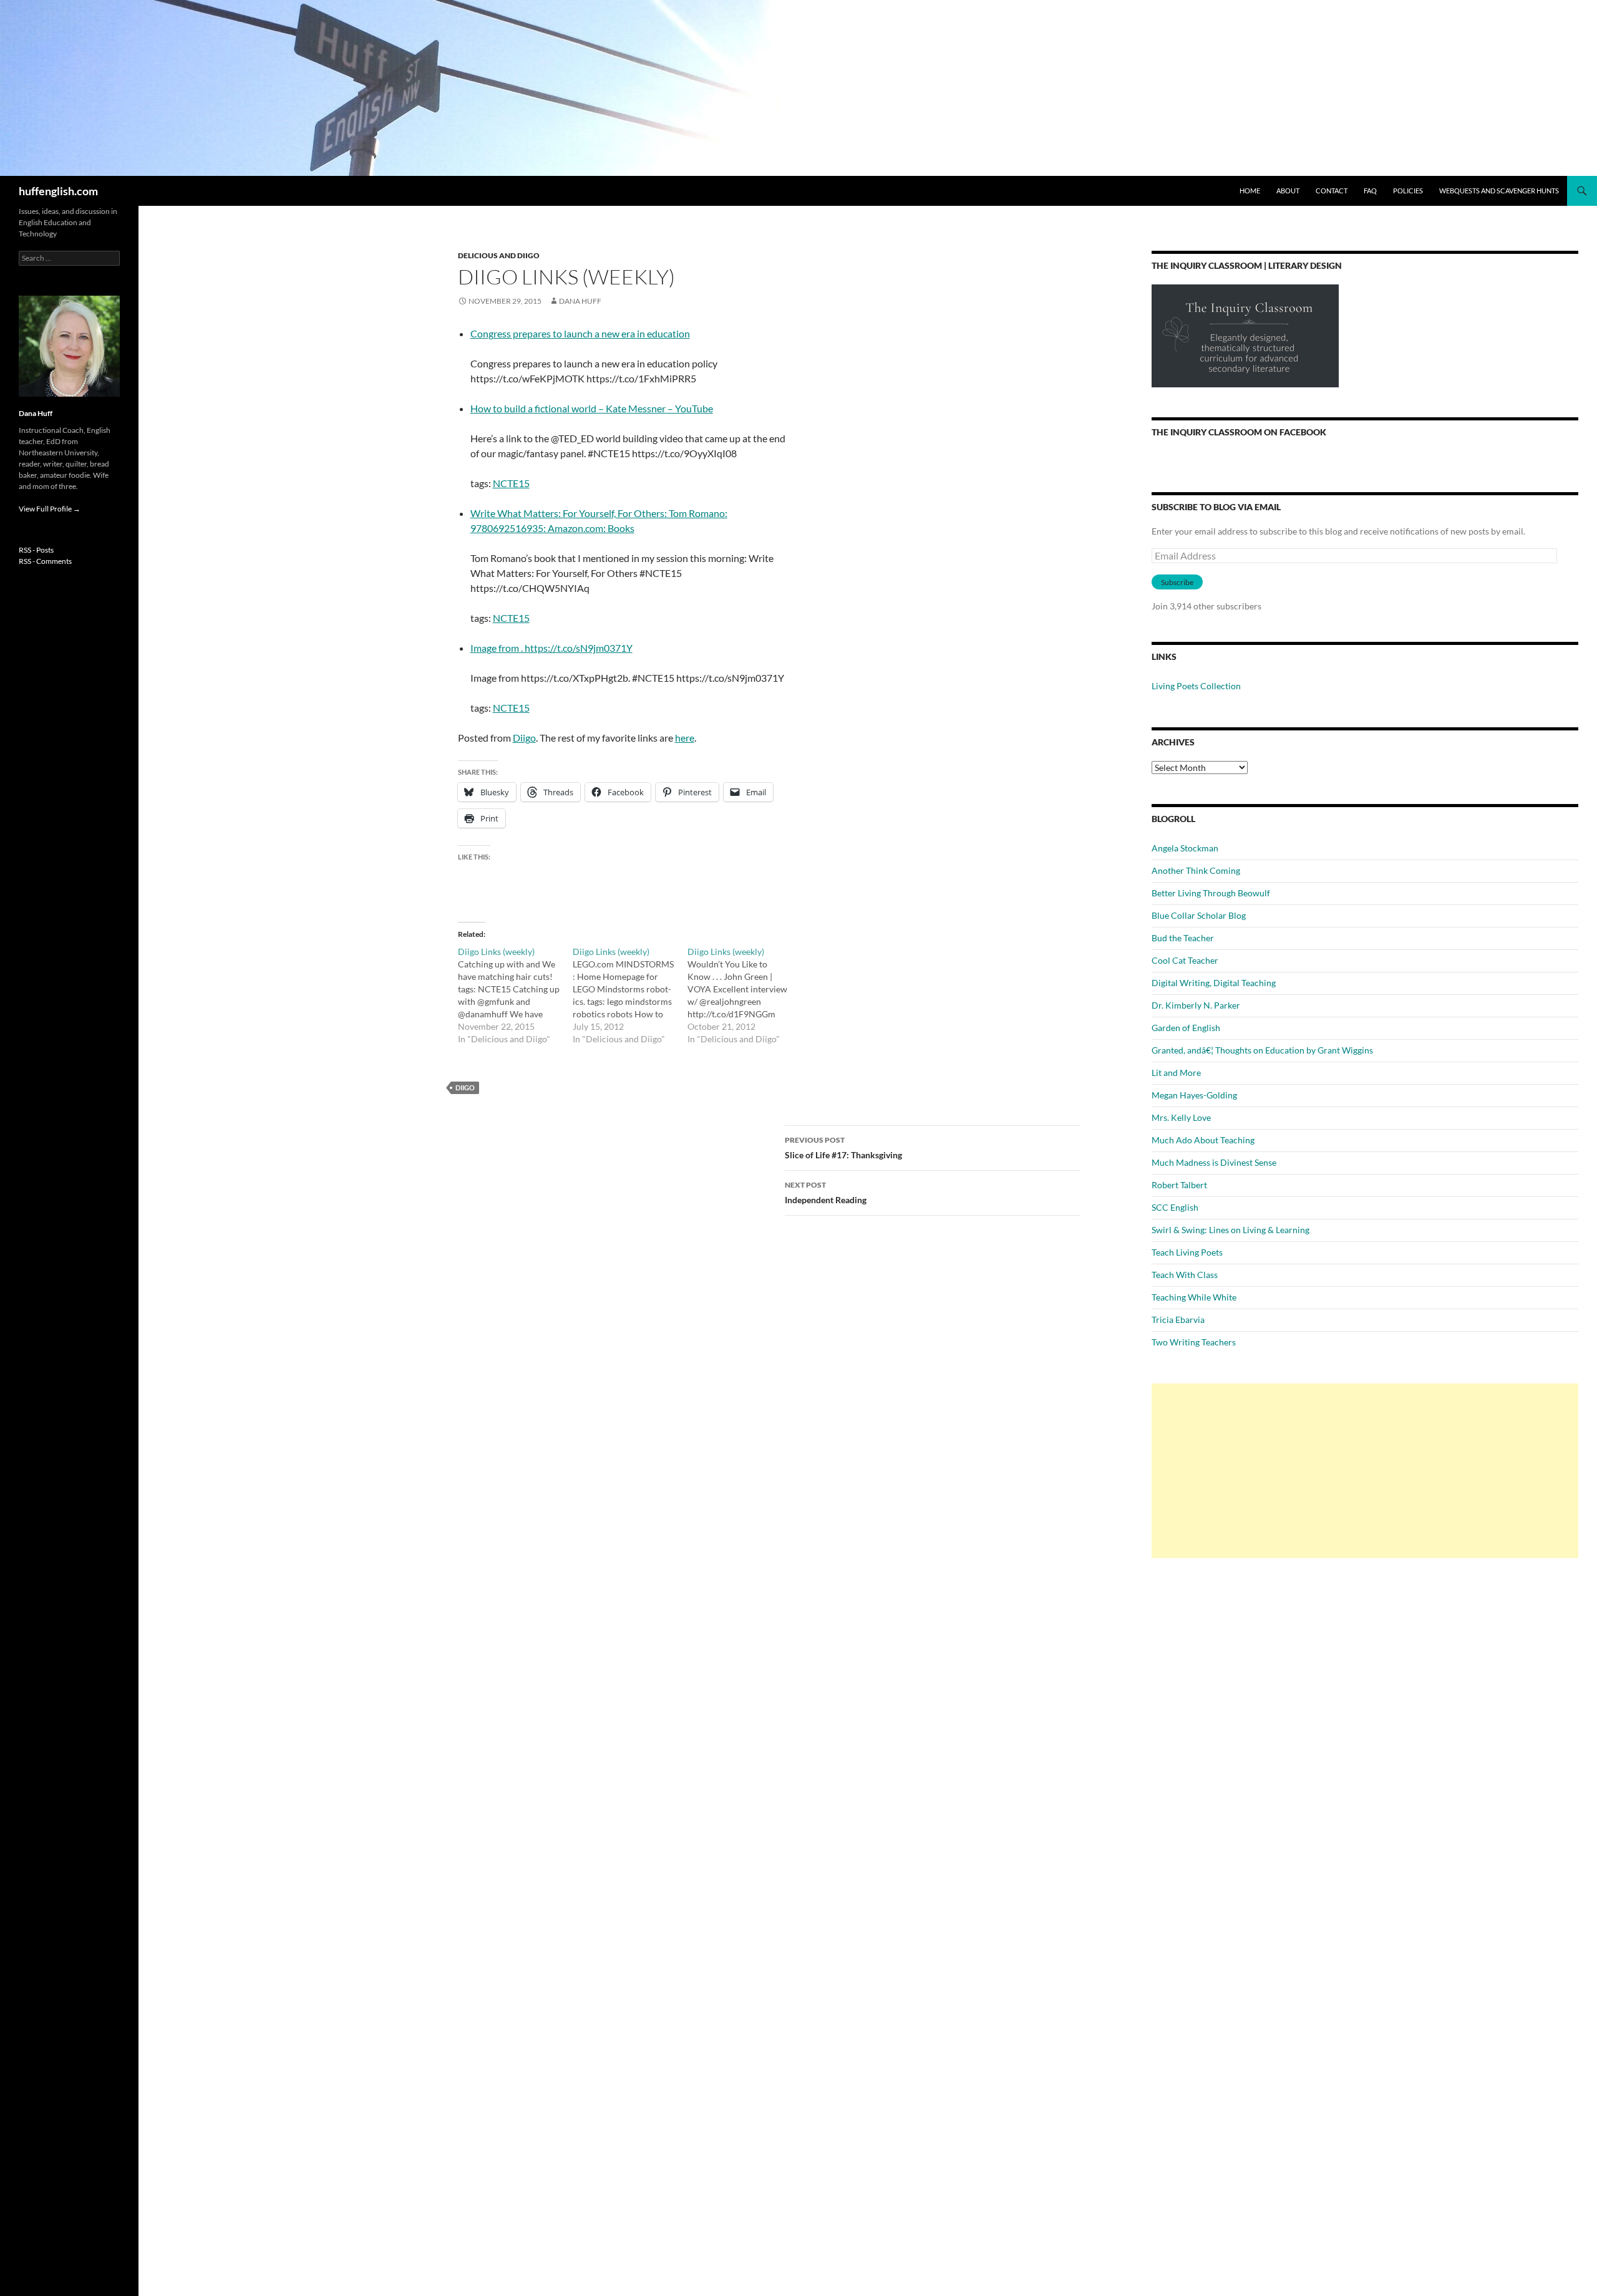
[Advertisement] (1365, 1471)
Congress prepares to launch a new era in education (580, 333)
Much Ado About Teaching (1203, 1140)
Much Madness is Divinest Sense (1214, 1162)
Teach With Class (1185, 1275)
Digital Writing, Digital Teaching (1214, 983)
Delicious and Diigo (499, 255)
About (1288, 191)
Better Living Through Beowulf (1211, 893)
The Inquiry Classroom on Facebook (1239, 432)
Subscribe (1177, 582)
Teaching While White (1194, 1297)
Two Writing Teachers (1194, 1342)
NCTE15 (511, 483)
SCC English (1175, 1207)
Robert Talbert (1179, 1185)
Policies (1408, 191)
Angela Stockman (1185, 848)
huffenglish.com (58, 191)
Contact (1332, 191)
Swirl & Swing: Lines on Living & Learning (1231, 1230)
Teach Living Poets (1187, 1252)
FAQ (1370, 191)
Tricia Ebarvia (1178, 1320)
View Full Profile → (50, 509)
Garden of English (1186, 1028)
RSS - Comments (45, 561)
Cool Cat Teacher (1185, 960)
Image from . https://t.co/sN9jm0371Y (551, 648)
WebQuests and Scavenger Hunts (1499, 191)
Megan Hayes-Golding (1194, 1095)
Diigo (524, 738)
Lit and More (1176, 1073)
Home (1250, 191)
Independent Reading (826, 1193)
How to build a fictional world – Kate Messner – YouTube (592, 408)
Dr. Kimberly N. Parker (1196, 1005)
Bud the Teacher (1183, 938)
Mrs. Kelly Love (1181, 1117)
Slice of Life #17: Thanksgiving (843, 1148)
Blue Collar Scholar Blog (1199, 915)
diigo (465, 1087)
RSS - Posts (36, 550)
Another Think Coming (1196, 870)
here (685, 738)
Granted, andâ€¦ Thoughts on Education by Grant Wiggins (1262, 1050)
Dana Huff (580, 301)
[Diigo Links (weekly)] (515, 995)
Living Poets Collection (1196, 686)
